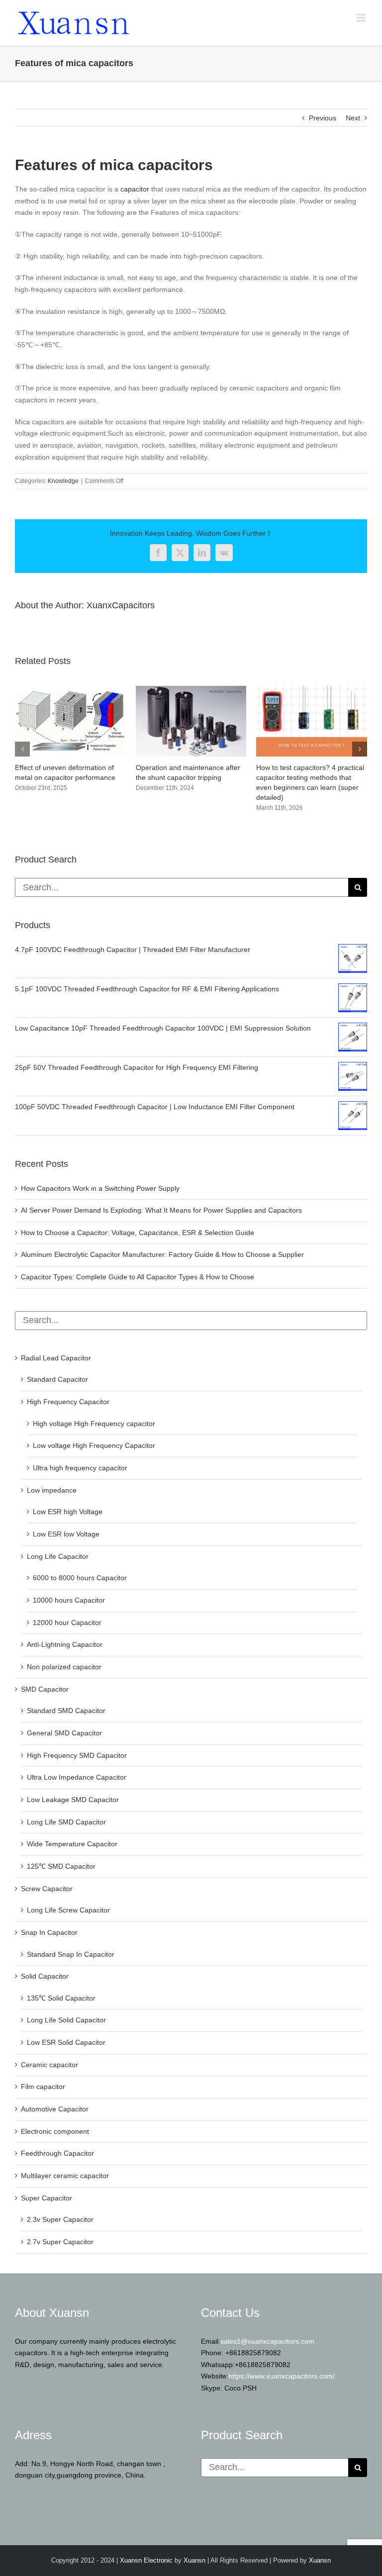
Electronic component (55, 2131)
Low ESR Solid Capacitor (66, 2042)
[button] (22, 749)
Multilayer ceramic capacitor (65, 2176)
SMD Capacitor (45, 1689)
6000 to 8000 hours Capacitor (80, 1578)
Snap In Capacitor (49, 1932)
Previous (323, 118)
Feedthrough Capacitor (57, 2153)
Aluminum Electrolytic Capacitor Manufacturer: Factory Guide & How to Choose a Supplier (162, 1254)
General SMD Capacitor (64, 1733)
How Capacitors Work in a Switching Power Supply (100, 1188)
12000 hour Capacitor (67, 1622)
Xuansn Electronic (146, 2560)
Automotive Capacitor (55, 2109)
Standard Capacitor (57, 1379)
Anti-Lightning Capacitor (65, 1644)
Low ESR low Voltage (66, 1534)
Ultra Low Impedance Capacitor (77, 1777)
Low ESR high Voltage (68, 1512)
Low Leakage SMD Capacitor (73, 1800)
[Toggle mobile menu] (362, 18)
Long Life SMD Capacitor (66, 1822)
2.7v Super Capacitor (60, 2242)
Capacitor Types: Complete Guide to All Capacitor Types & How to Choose (138, 1277)
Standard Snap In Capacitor (71, 1954)
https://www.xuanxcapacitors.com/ (282, 2376)
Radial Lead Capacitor (56, 1358)
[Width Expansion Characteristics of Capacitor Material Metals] (312, 690)
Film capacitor (43, 2087)
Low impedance (52, 1490)
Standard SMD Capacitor (66, 1711)
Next (353, 118)
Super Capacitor (47, 2198)
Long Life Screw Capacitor (68, 1910)
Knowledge (63, 481)
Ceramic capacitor (49, 2065)
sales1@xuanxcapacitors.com (267, 2341)
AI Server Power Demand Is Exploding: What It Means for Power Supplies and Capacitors (161, 1210)
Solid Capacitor (45, 1976)
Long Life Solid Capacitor (66, 2020)
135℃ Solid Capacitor (61, 1998)
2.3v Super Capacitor (60, 2219)
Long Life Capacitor (58, 1556)
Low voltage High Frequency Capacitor (94, 1445)
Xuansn (194, 2560)
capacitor (134, 189)
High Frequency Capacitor (68, 1402)
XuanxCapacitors (121, 605)
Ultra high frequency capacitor (80, 1468)
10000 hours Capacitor (69, 1600)
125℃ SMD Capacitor (61, 1866)
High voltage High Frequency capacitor (94, 1424)
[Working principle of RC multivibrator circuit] (191, 690)
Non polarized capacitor (64, 1667)
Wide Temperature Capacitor (72, 1844)
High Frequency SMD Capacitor (77, 1755)
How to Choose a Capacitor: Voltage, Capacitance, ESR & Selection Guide (138, 1233)
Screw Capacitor (47, 1889)
